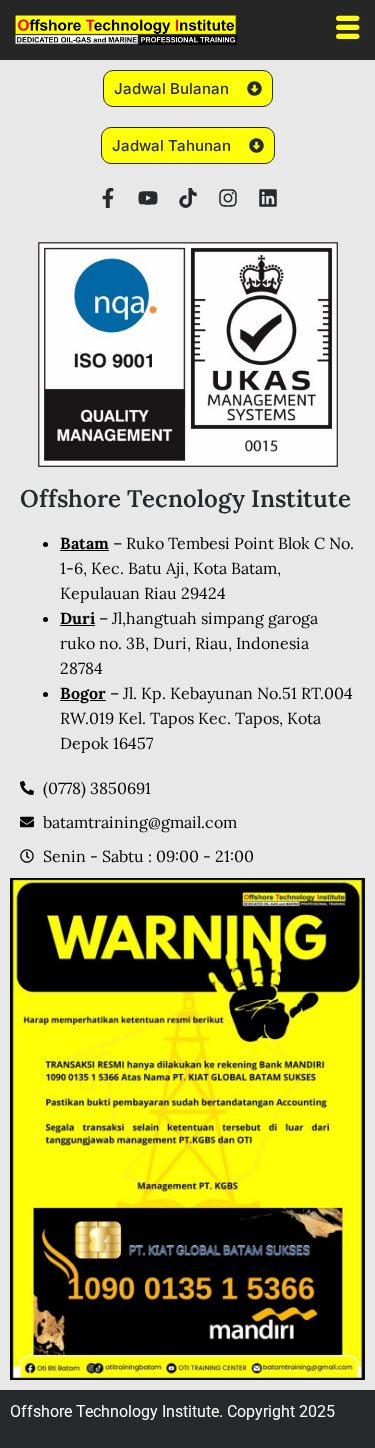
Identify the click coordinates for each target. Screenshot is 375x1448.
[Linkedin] (268, 198)
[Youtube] (148, 198)
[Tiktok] (188, 198)
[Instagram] (228, 198)
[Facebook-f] (108, 198)
